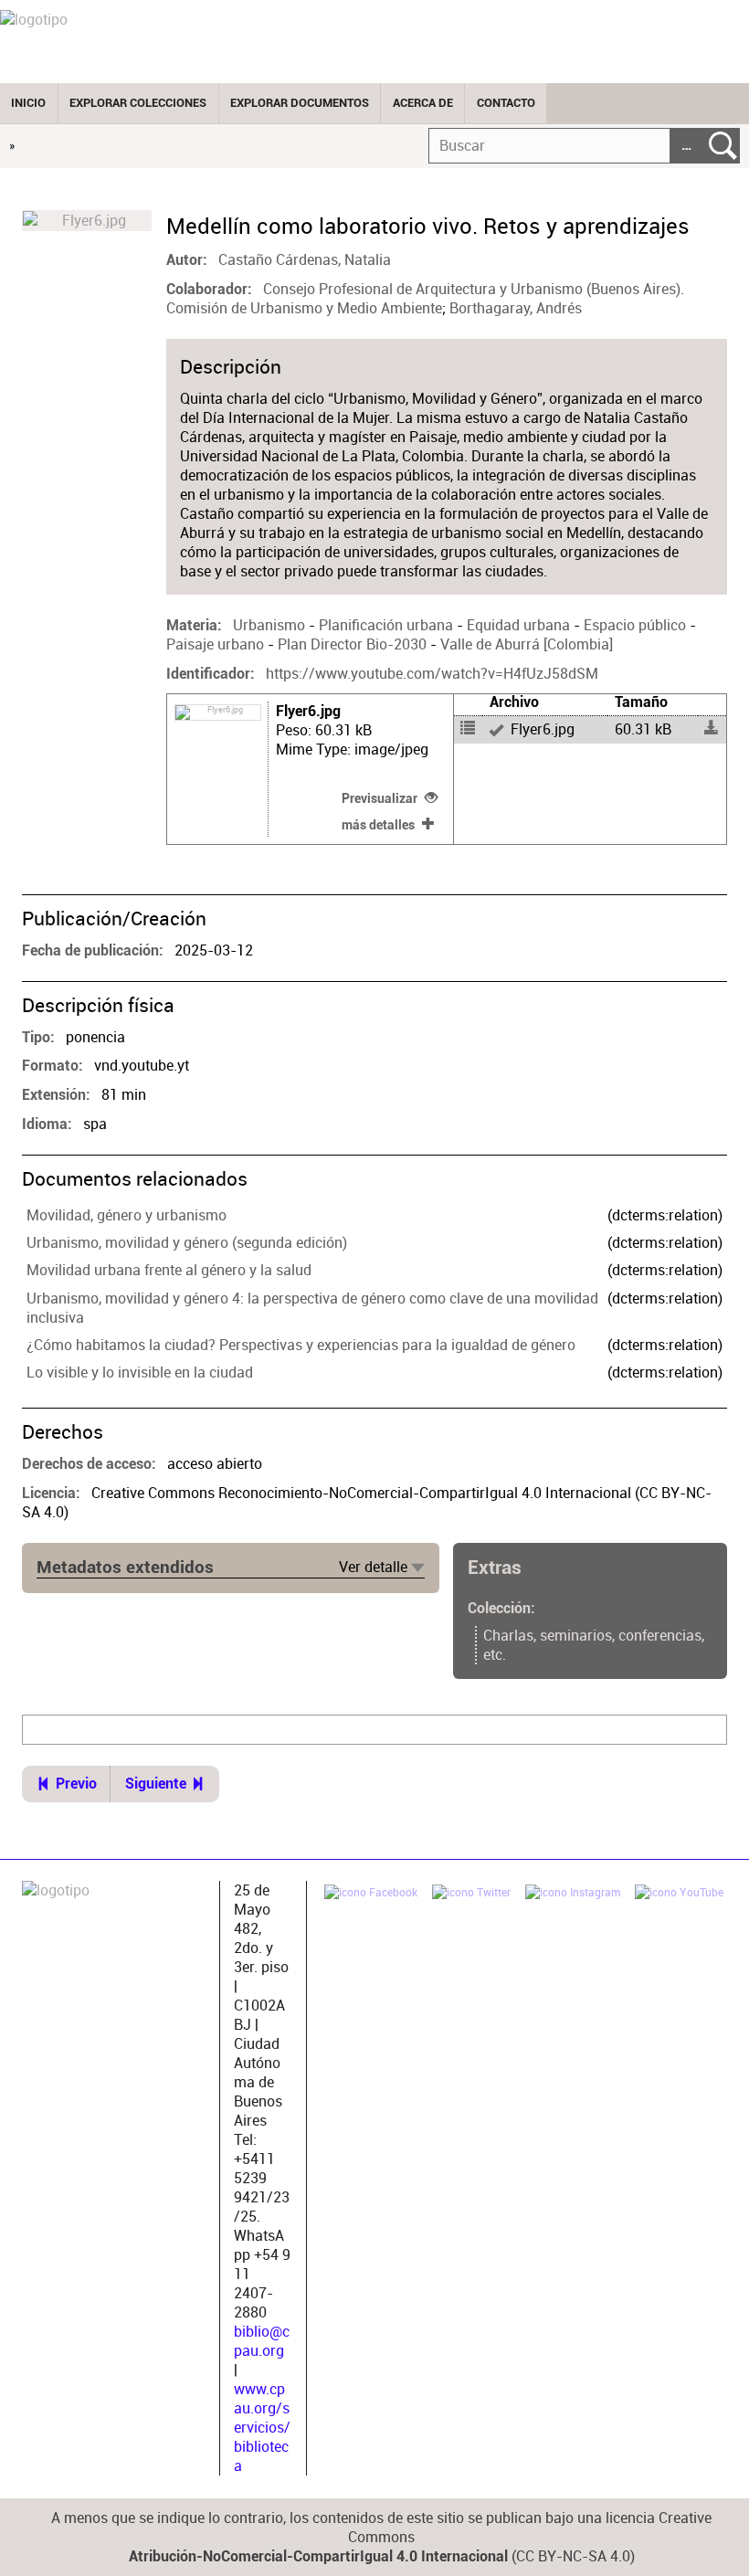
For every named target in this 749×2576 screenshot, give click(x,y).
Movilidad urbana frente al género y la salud (169, 1270)
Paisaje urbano (215, 644)
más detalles (378, 825)
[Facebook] (371, 1895)
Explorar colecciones (138, 103)
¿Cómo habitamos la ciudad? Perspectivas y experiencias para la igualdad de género (301, 1345)
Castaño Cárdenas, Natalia (305, 260)
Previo (76, 1784)
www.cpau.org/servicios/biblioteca (262, 2428)
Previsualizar (380, 798)
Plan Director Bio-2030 (352, 644)
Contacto (506, 103)
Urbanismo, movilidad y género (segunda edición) (187, 1243)
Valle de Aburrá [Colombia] (527, 644)
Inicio (28, 103)
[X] (471, 1895)
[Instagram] (573, 1895)
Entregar (723, 146)
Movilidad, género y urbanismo (127, 1215)
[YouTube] (679, 1895)
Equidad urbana (518, 625)
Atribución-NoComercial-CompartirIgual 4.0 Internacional (318, 2557)
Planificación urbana (386, 625)
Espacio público (635, 625)
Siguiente (156, 1784)
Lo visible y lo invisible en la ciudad (140, 1372)
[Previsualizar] (545, 730)
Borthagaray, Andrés (516, 308)
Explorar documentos (300, 103)
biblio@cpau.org (262, 2341)
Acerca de (423, 103)
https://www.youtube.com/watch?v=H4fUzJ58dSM (432, 674)
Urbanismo (269, 625)
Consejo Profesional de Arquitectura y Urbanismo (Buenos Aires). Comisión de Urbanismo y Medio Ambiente (425, 299)
